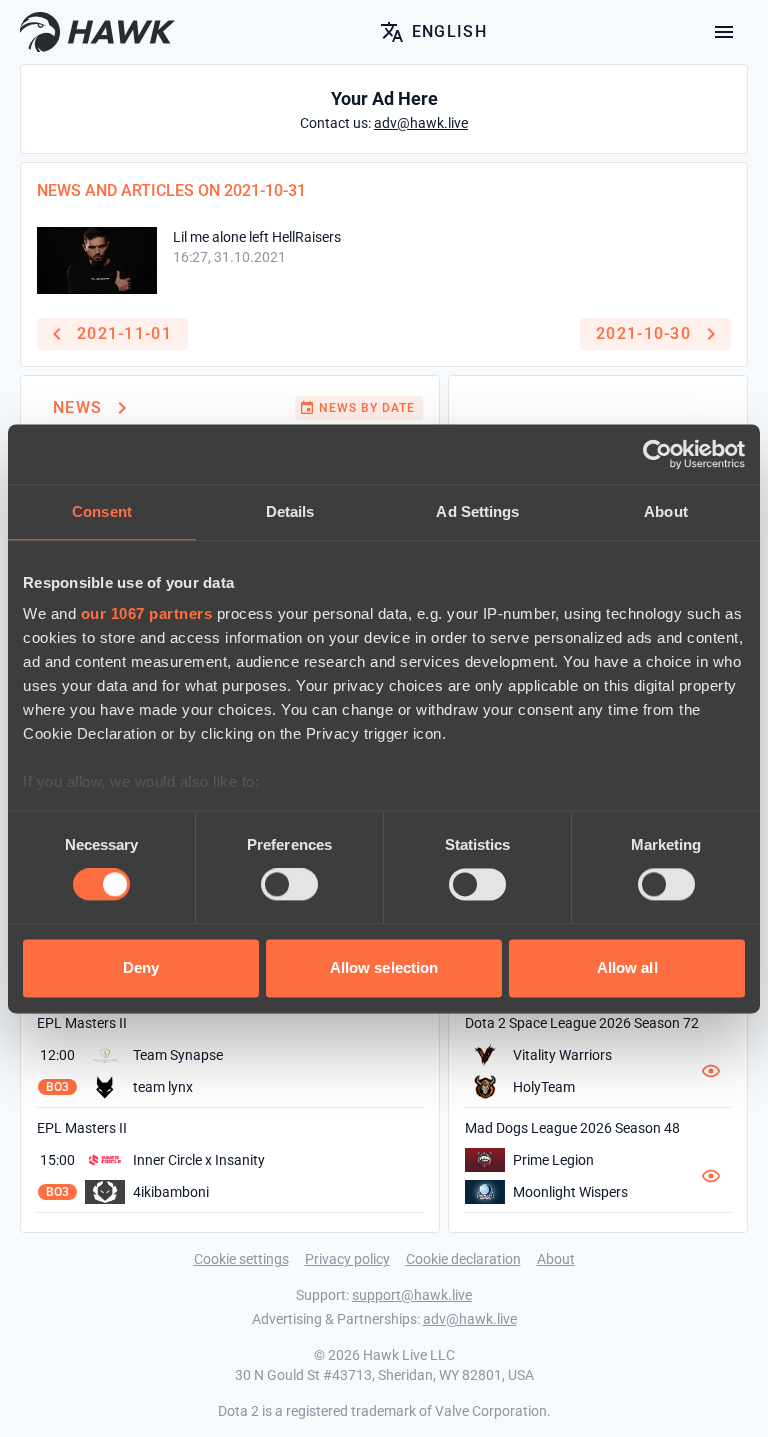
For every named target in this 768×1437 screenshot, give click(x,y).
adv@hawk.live (470, 1319)
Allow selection (384, 967)
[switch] (289, 885)
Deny (141, 967)
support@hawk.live (412, 1295)
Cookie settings (241, 1259)
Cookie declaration (463, 1259)
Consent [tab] (102, 511)
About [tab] (666, 511)
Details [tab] (290, 511)
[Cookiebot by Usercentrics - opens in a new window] (657, 454)
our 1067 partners (147, 613)
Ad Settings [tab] (477, 511)
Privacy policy (347, 1259)
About (556, 1259)
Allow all (627, 967)
